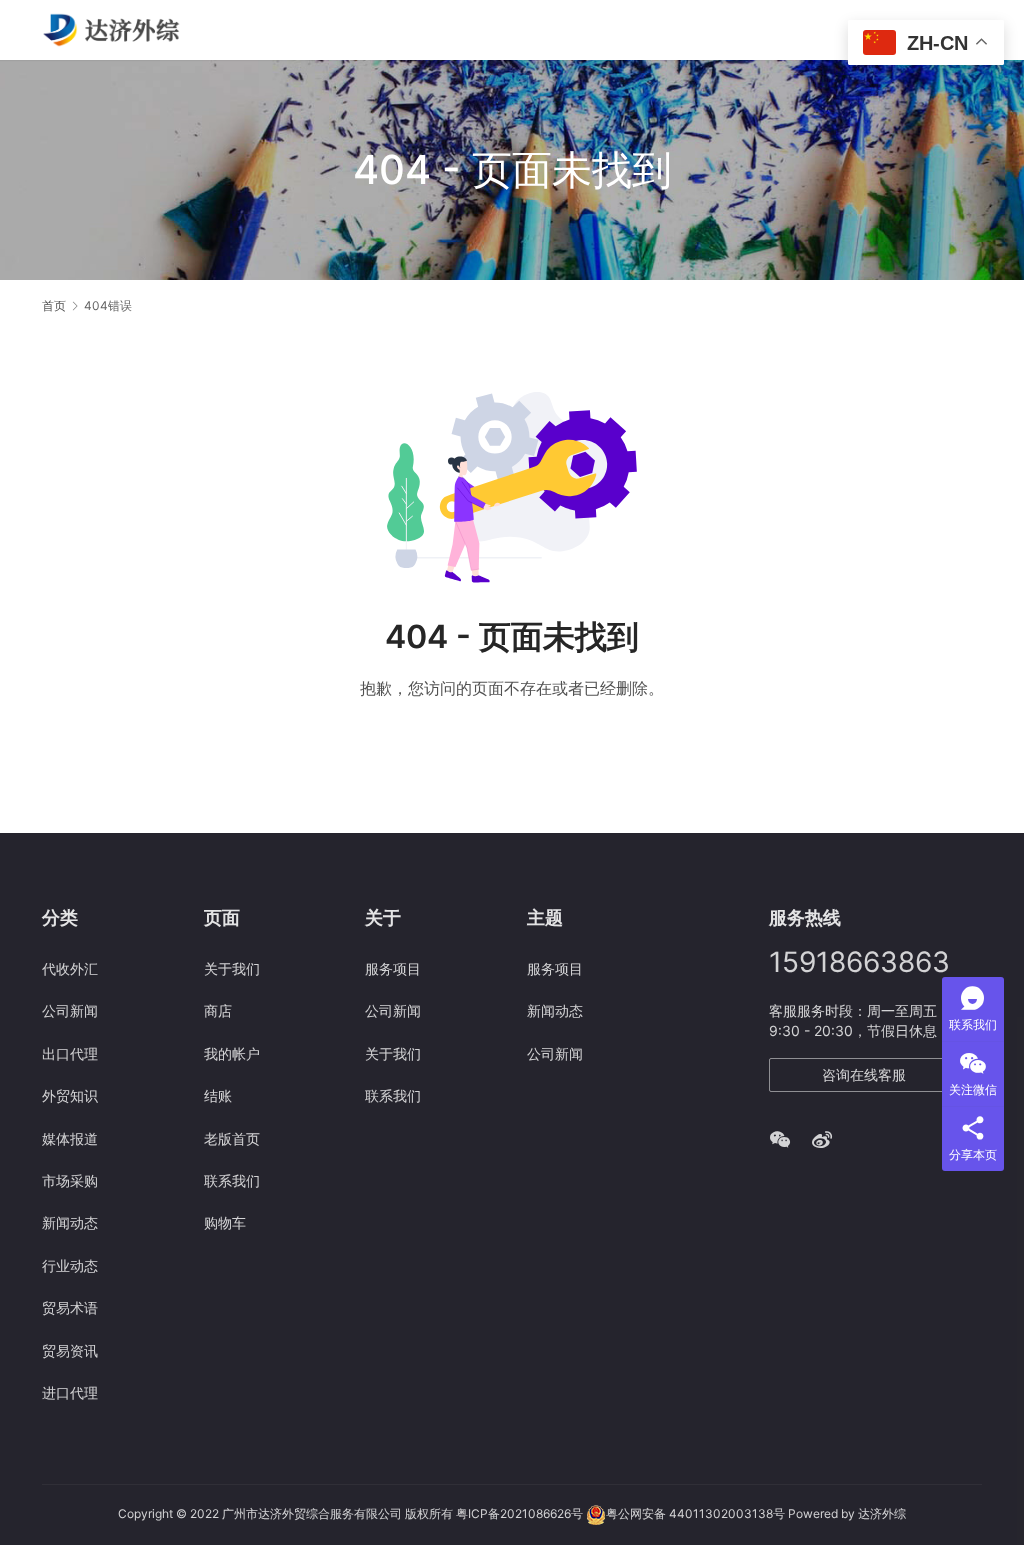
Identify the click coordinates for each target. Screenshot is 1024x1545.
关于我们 (232, 968)
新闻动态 (70, 1222)
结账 (218, 1095)
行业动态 (70, 1265)
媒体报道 (70, 1138)
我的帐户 (232, 1053)
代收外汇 (70, 968)
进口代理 (70, 1392)
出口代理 (70, 1053)
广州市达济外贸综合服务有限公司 (312, 1514)
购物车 (225, 1222)
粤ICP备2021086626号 (519, 1514)
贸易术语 (70, 1307)
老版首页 (232, 1138)
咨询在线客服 (864, 1074)
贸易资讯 (70, 1350)
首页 (54, 305)
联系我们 (232, 1180)
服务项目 (393, 968)
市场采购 (70, 1180)
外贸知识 (70, 1095)
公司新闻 (70, 1010)
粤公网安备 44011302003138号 (695, 1514)
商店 (218, 1010)
